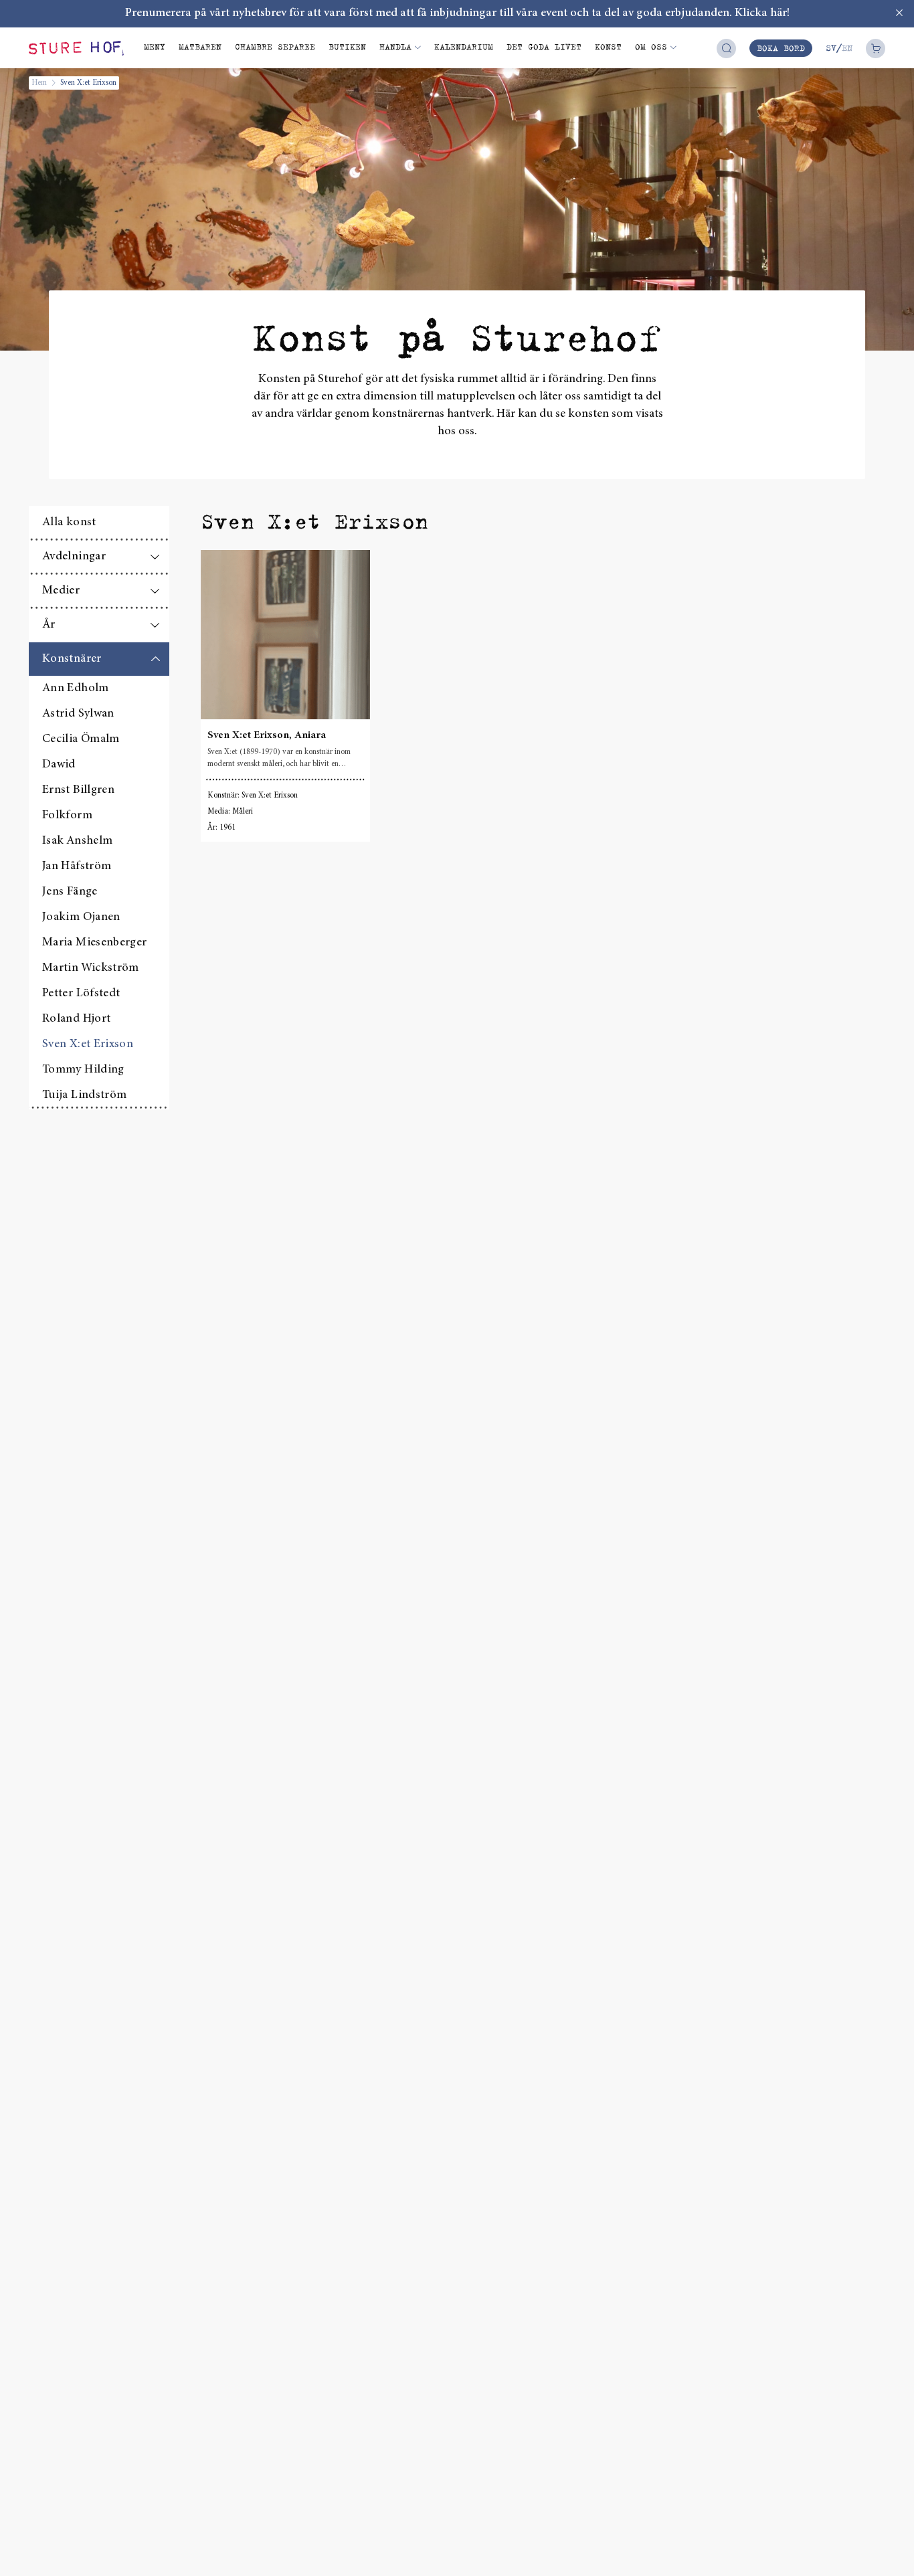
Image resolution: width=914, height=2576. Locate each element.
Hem (39, 83)
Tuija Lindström (84, 1095)
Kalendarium (464, 47)
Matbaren (200, 47)
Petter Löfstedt (81, 994)
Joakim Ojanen (81, 917)
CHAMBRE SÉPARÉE (275, 47)
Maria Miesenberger (94, 943)
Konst (608, 47)
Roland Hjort (76, 1019)
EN (847, 48)
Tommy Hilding (83, 1070)
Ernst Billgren (78, 790)
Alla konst (69, 523)
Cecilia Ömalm (81, 739)
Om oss (651, 47)
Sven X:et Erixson (88, 1044)
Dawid (59, 765)
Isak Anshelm (77, 841)
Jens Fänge (70, 892)
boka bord (781, 48)
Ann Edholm (76, 688)
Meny (155, 47)
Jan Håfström (77, 866)
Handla (395, 47)
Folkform (67, 816)
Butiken (347, 47)
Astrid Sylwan (78, 714)
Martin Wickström (91, 968)
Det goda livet (544, 47)
